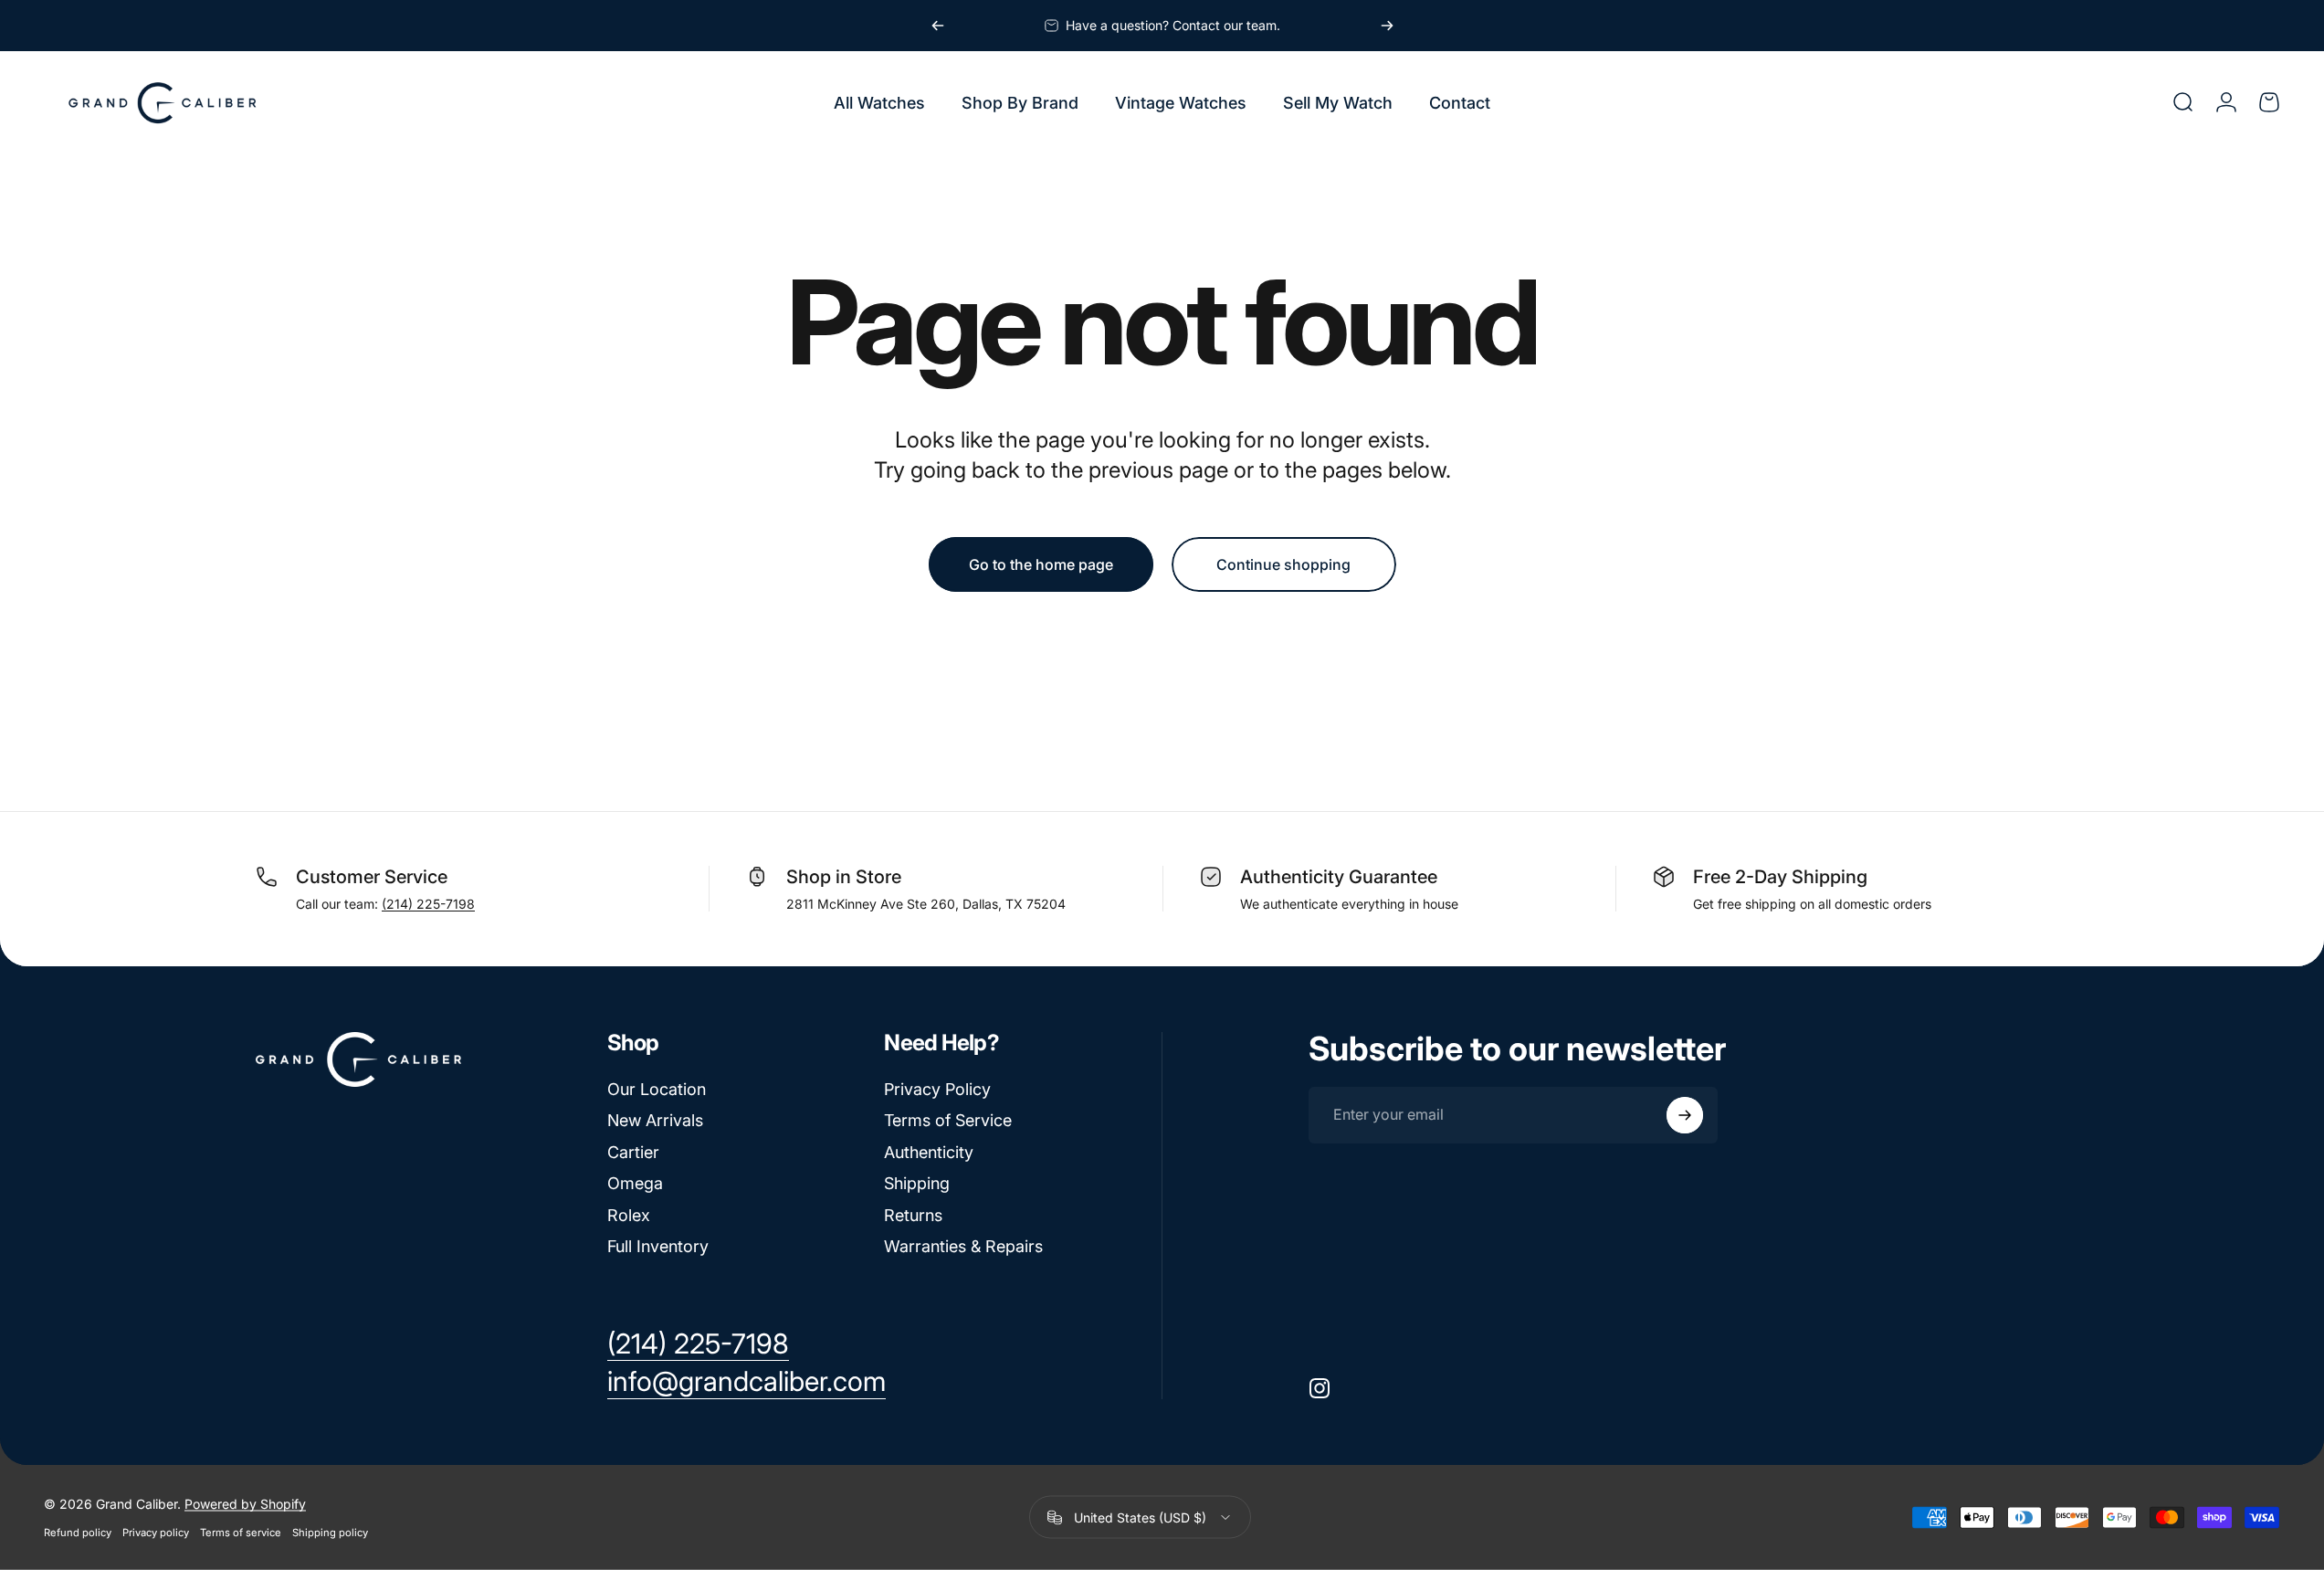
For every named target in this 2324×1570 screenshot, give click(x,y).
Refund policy (78, 1533)
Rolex (629, 1215)
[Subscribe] (1685, 1115)
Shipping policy (330, 1533)
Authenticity (929, 1152)
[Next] (1387, 26)
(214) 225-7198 (428, 904)
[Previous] (938, 26)
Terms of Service (948, 1120)
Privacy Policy (937, 1089)
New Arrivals (655, 1120)
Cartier (633, 1152)
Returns (913, 1215)
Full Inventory (658, 1246)
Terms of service (241, 1533)
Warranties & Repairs (963, 1246)
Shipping (917, 1183)
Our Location (657, 1089)
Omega (635, 1183)
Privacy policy (156, 1533)
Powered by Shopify (245, 1504)
